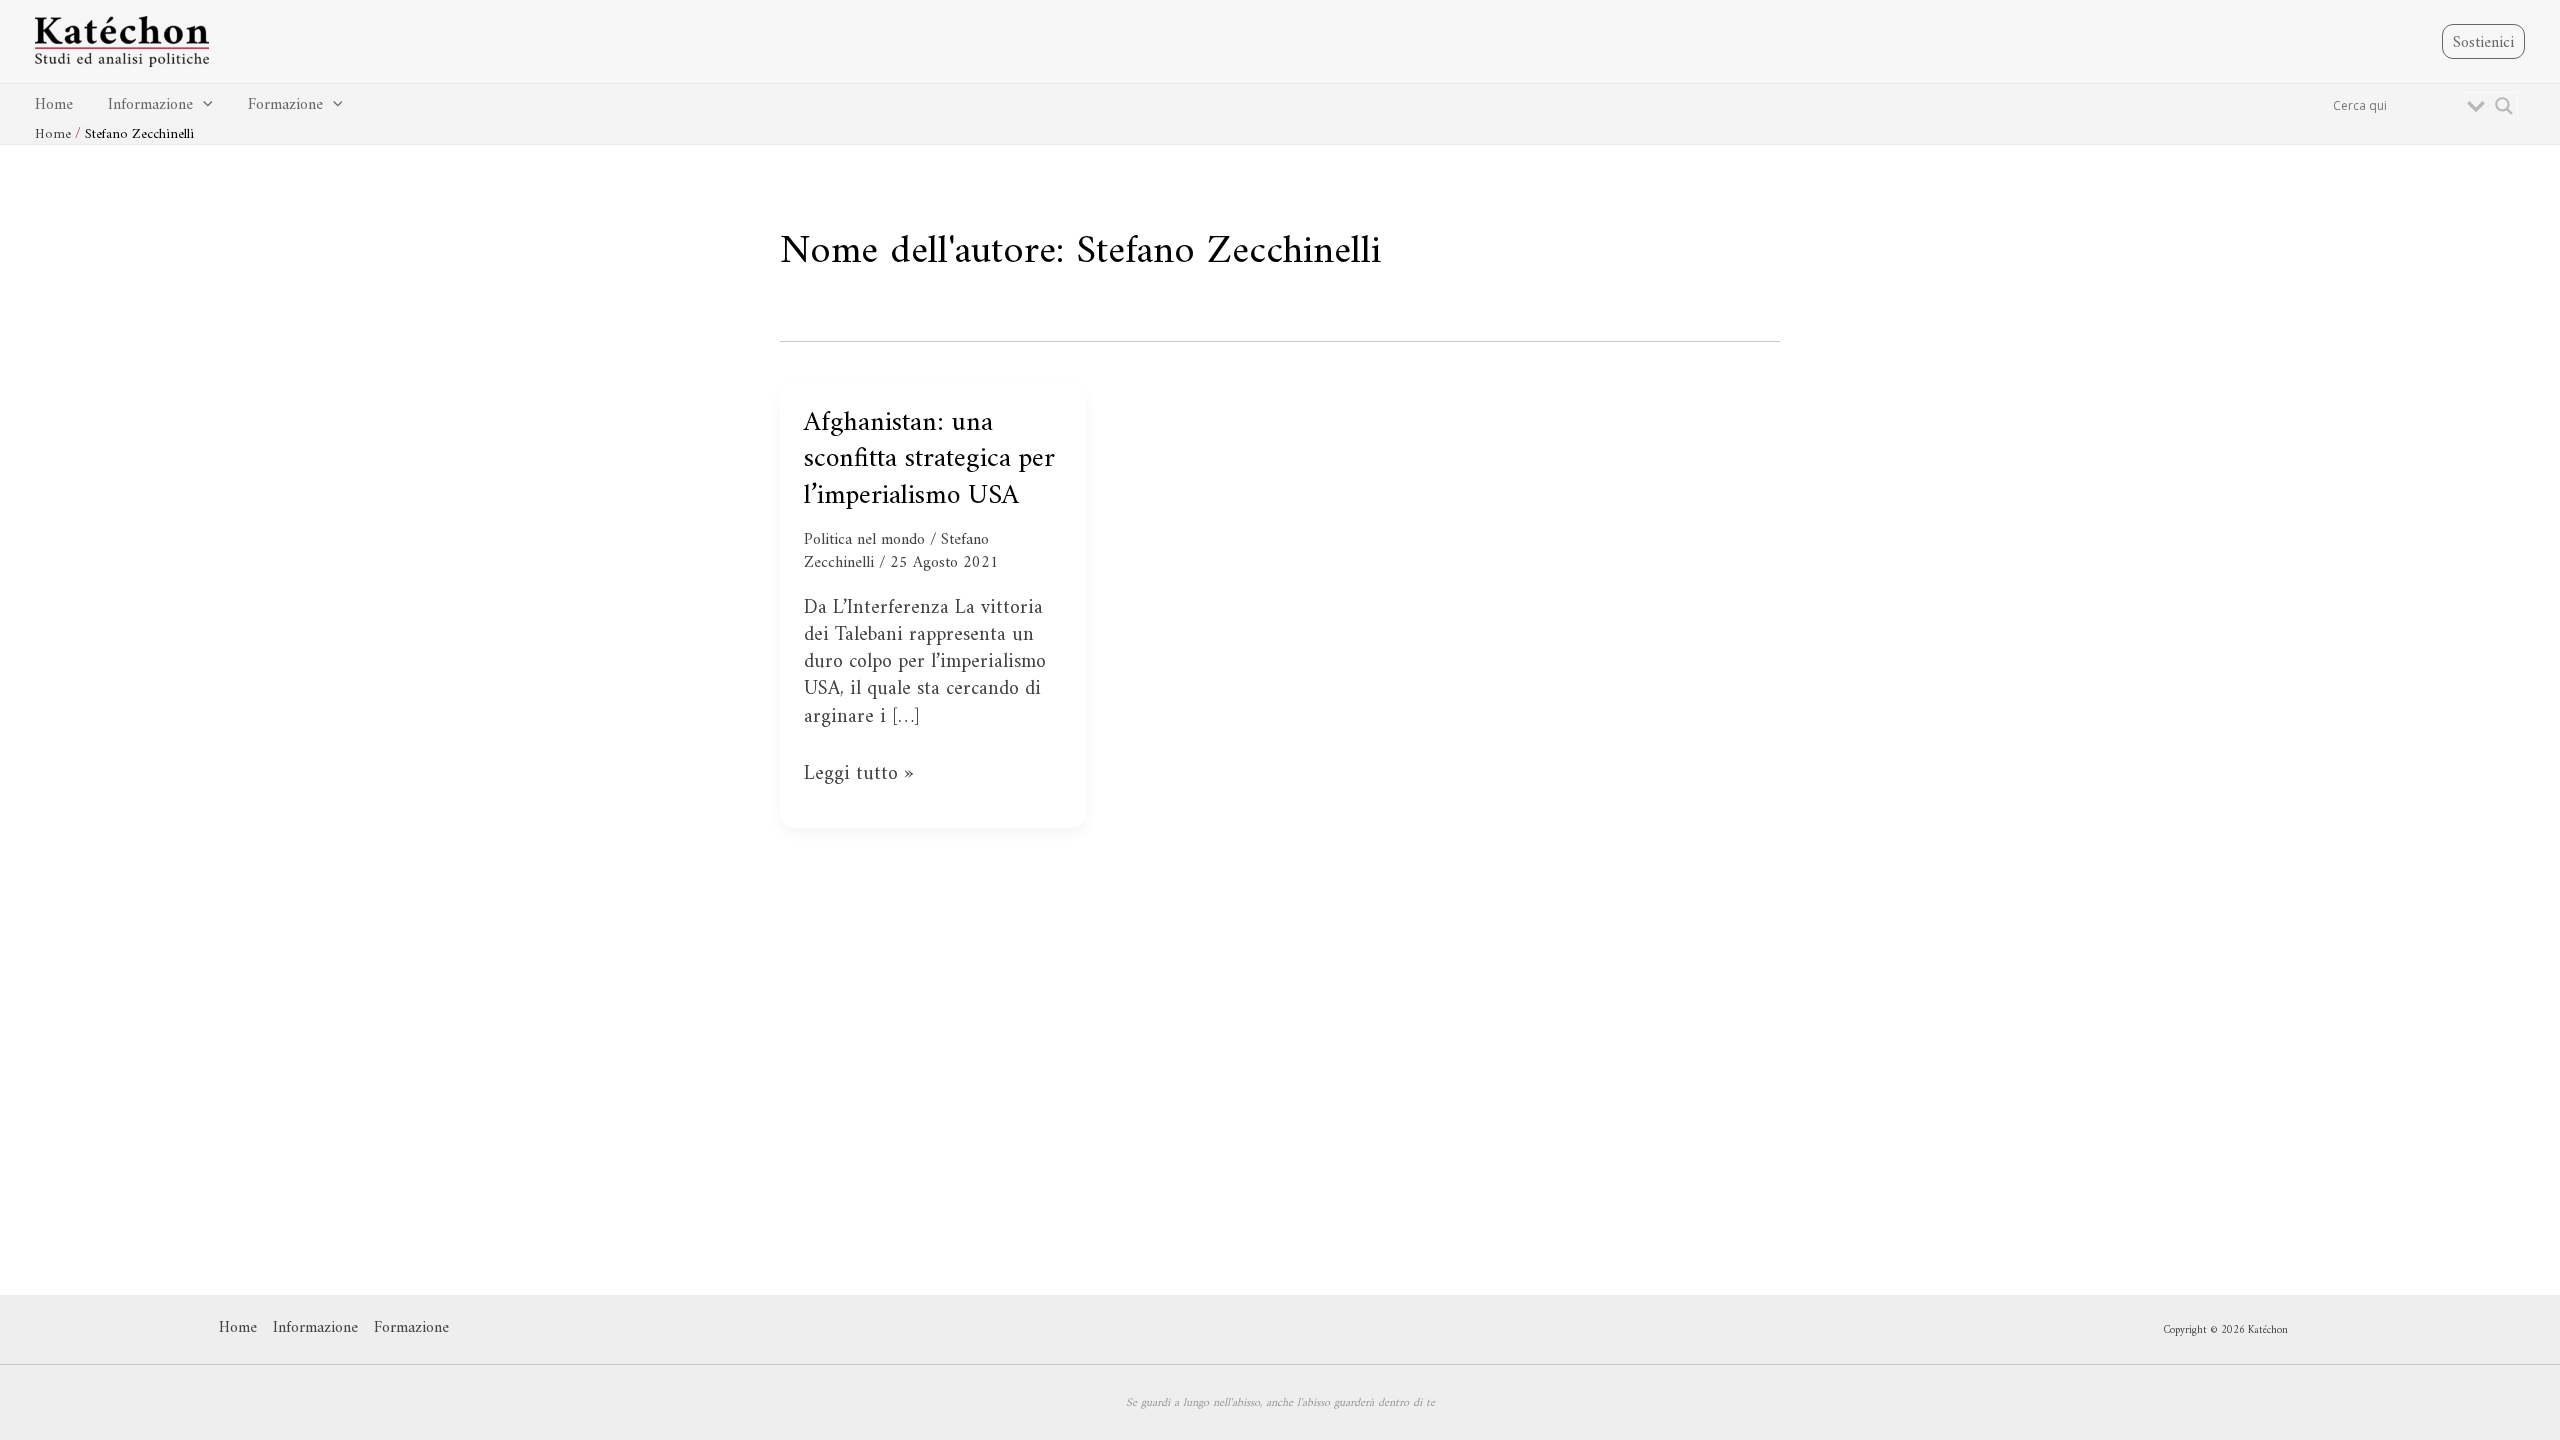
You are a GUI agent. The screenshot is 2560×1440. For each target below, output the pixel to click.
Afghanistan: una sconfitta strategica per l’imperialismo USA (929, 460)
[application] (203, 105)
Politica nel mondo (864, 540)
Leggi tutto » (858, 774)
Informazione (150, 105)
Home (54, 105)
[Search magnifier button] (2504, 106)
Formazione (285, 105)
